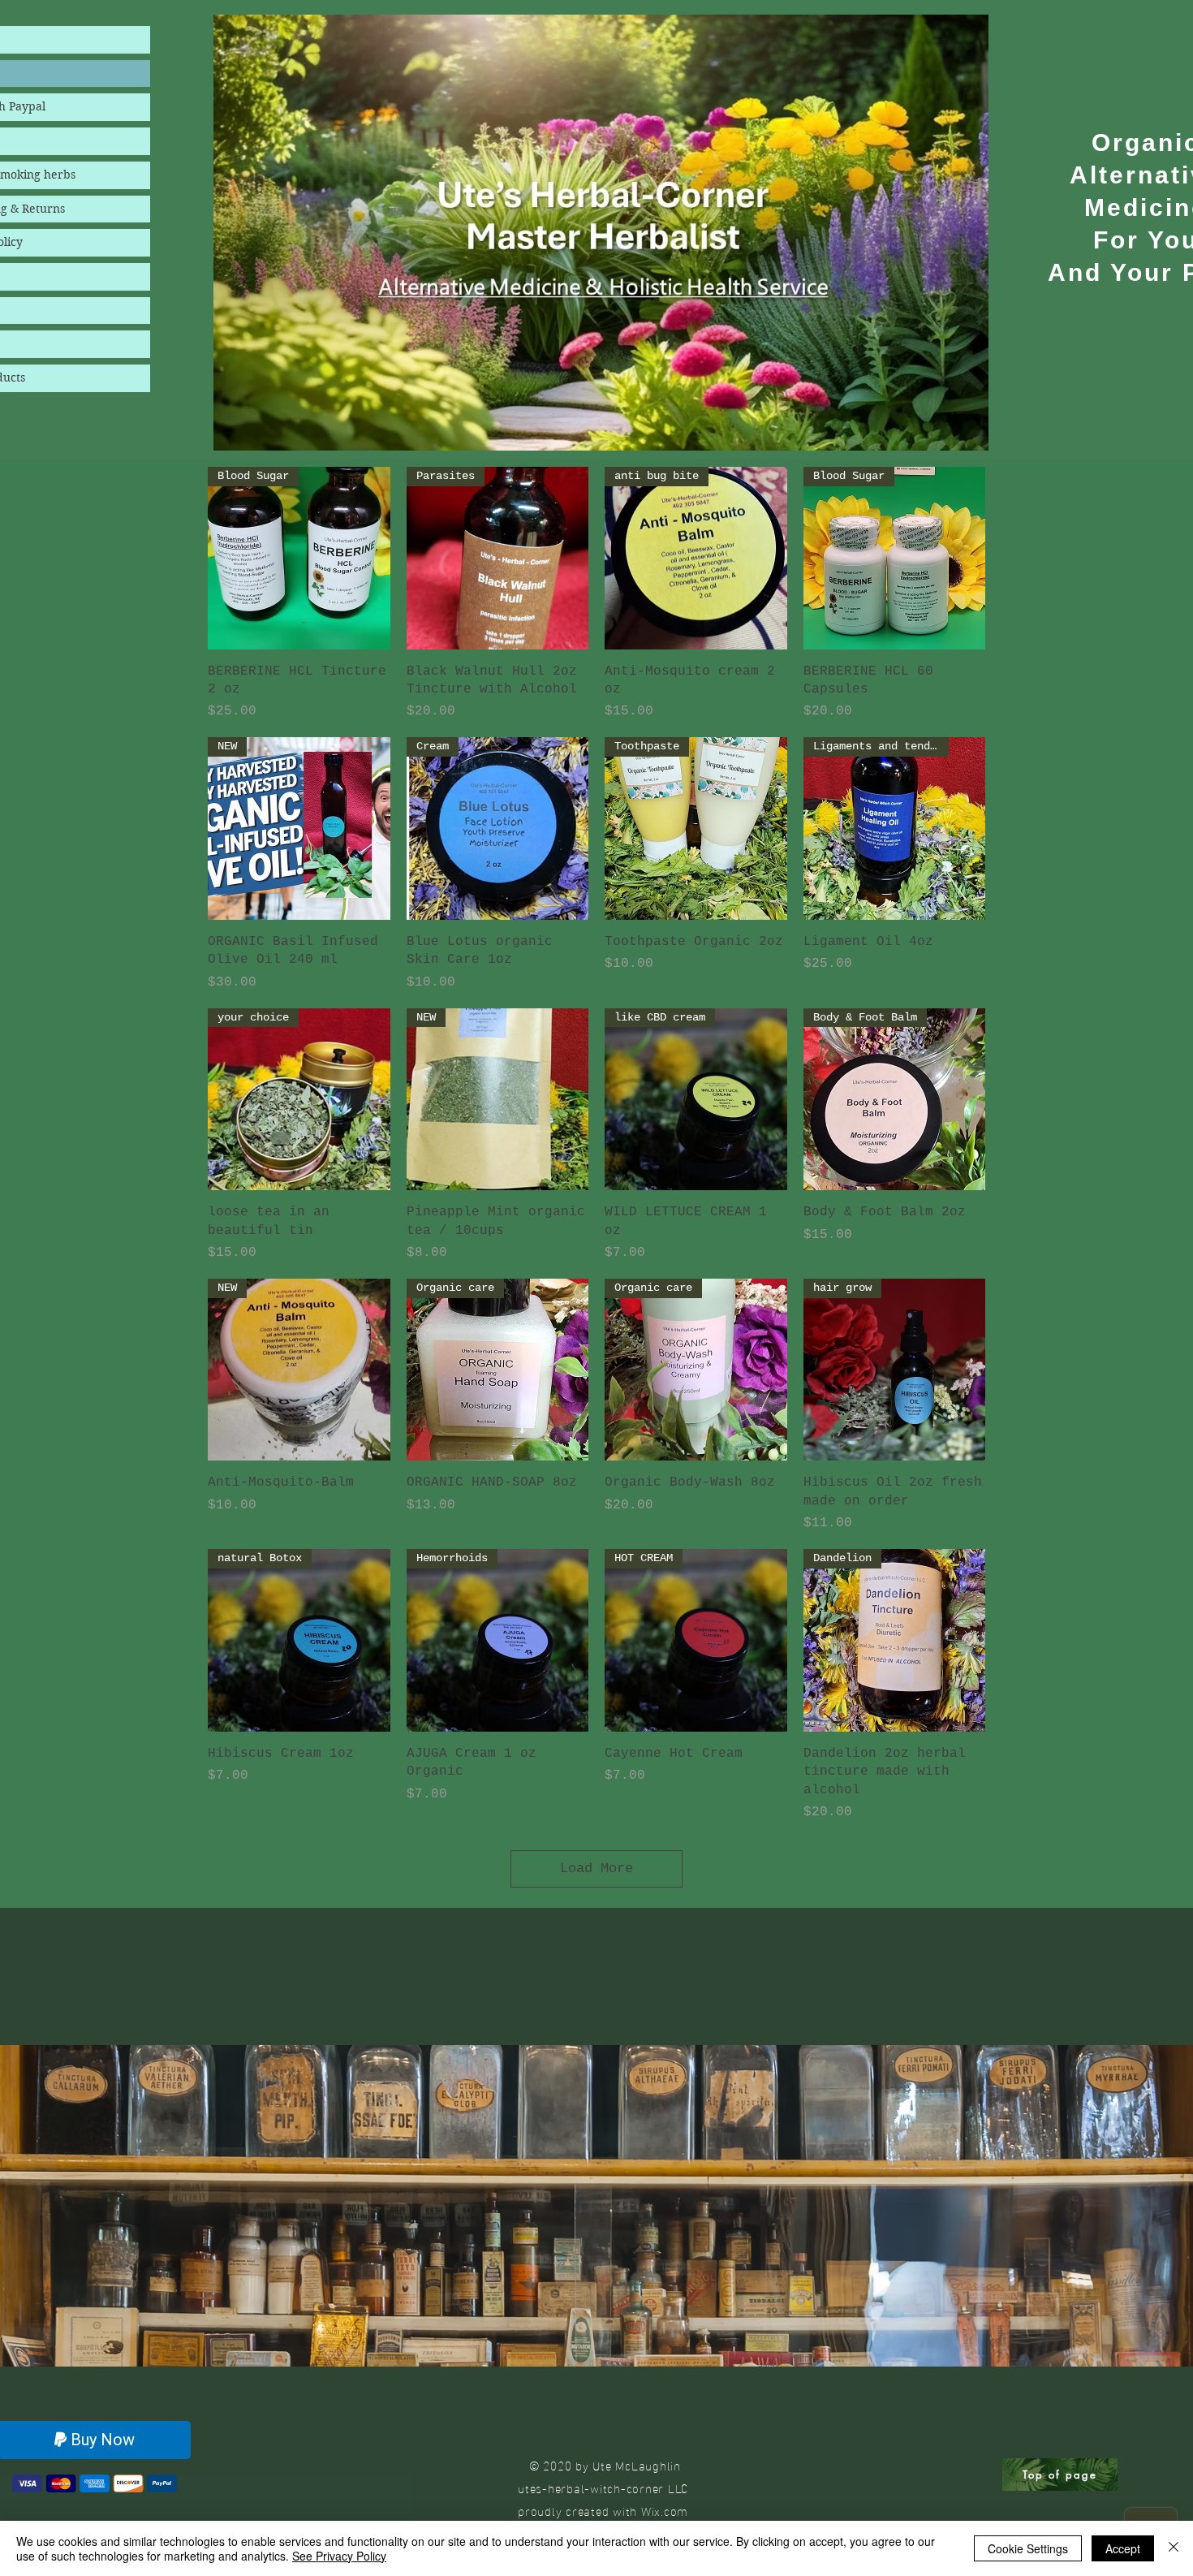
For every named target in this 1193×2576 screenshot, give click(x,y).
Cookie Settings (1028, 2548)
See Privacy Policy (339, 2556)
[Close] (1174, 2548)
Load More (596, 1868)
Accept (1123, 2548)
